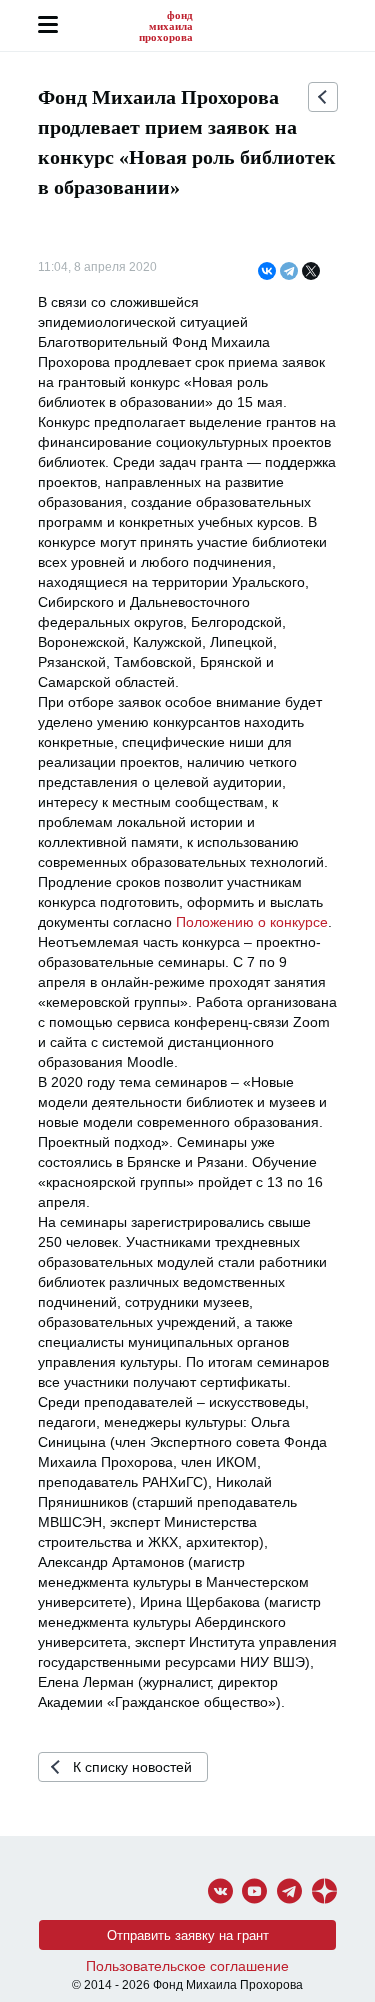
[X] (311, 272)
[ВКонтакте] (267, 272)
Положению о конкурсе (252, 922)
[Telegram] (289, 272)
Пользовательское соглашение (187, 1966)
